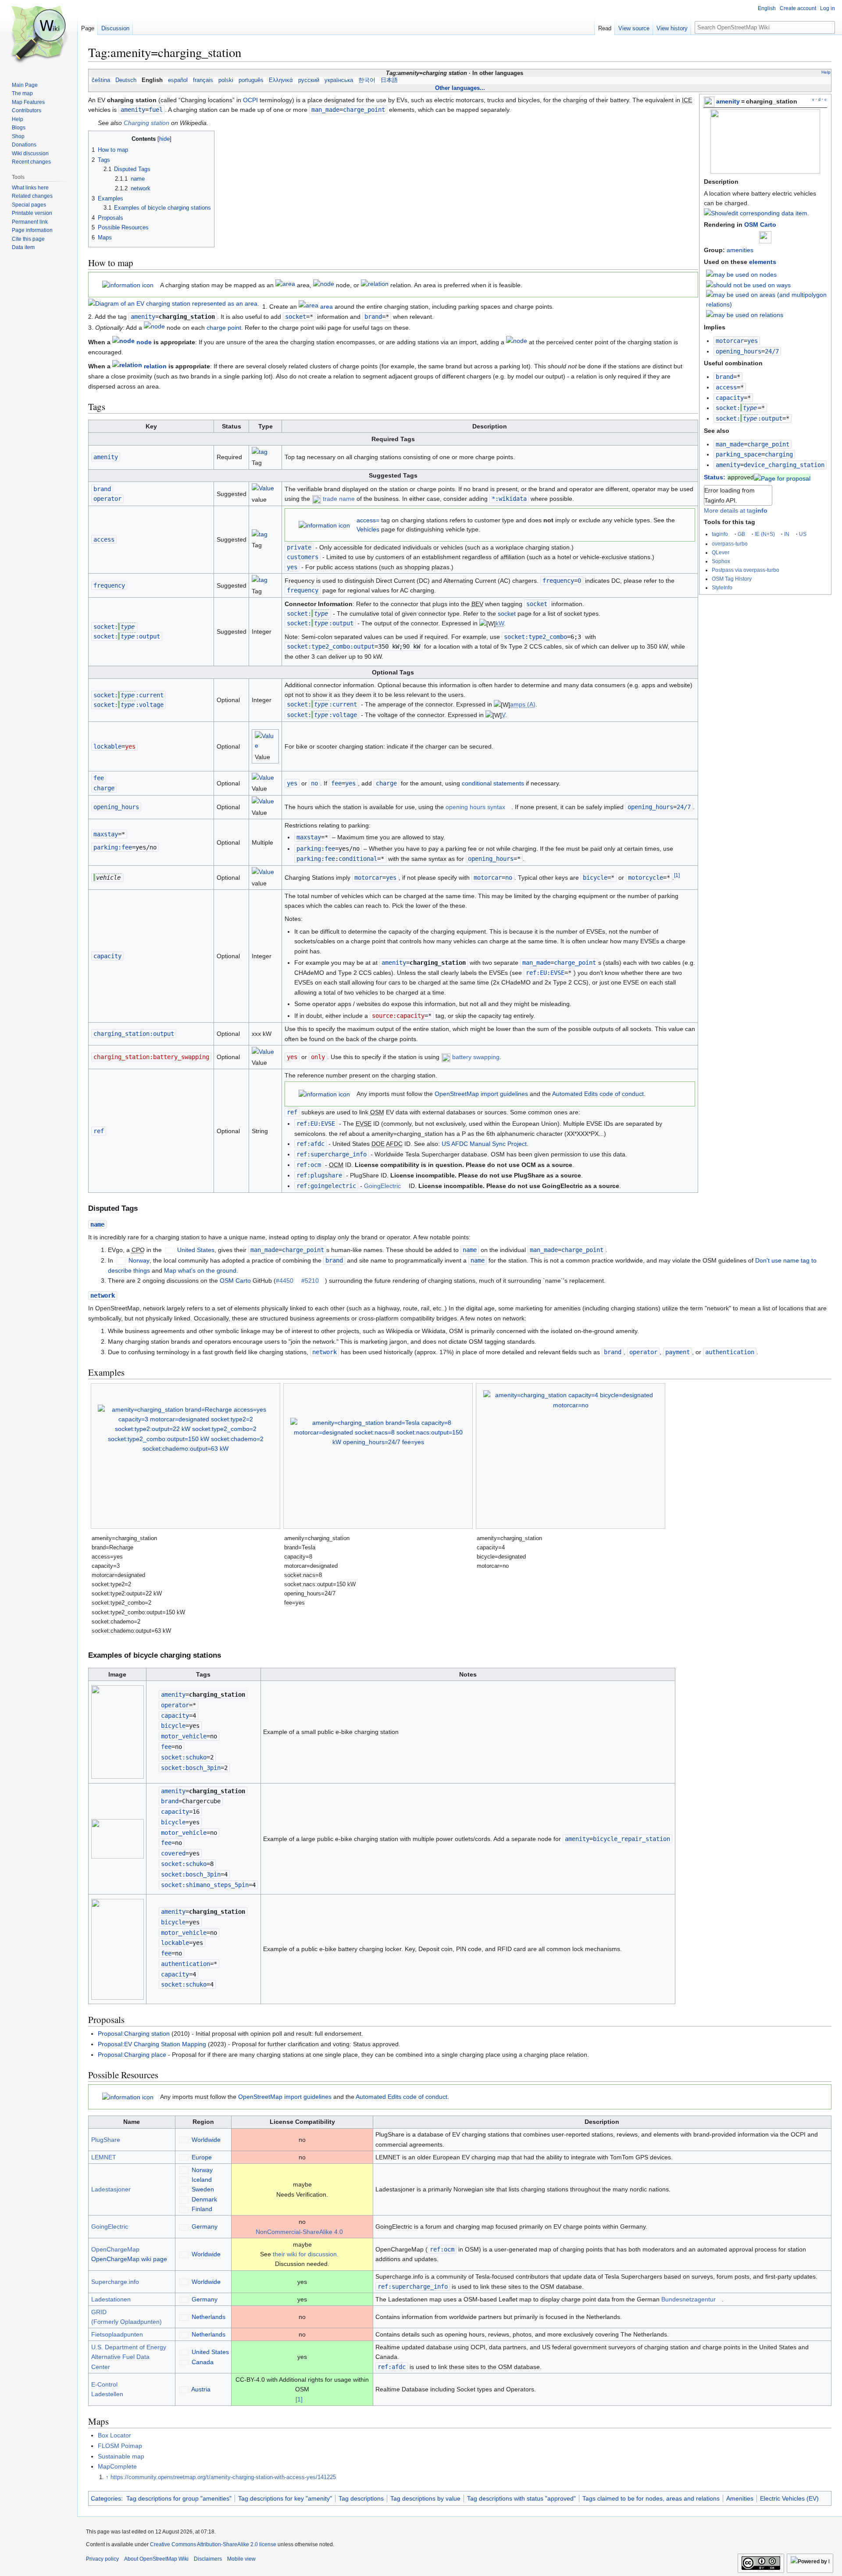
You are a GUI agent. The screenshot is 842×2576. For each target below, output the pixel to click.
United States (196, 1250)
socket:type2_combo (535, 637)
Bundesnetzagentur (689, 2299)
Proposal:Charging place (132, 2055)
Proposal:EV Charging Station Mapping (152, 2044)
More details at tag (736, 510)
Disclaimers (208, 2559)
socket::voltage (128, 705)
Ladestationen (111, 2299)
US (803, 534)
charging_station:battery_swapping (151, 1057)
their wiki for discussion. (306, 2254)
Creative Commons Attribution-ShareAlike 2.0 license (213, 2544)
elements (763, 262)
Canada (203, 2362)
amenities (740, 250)
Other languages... (460, 88)
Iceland (202, 2180)
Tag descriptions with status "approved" (521, 2498)
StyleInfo (722, 587)
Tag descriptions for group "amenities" (179, 2498)
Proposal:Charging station (134, 2034)
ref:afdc (310, 1144)
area (326, 307)
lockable (107, 746)
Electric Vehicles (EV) (789, 2498)
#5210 (310, 1281)
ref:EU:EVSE (545, 973)
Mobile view (241, 2559)
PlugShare (106, 2140)
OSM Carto (760, 225)
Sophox (721, 561)
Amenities (740, 2498)
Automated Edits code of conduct (598, 1094)
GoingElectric (382, 1186)
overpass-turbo (730, 544)
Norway (139, 1260)
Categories (106, 2498)
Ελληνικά (281, 80)
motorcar (730, 341)
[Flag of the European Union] (184, 2157)
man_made (730, 444)
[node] (324, 285)
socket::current (128, 695)
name (97, 1224)
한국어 (367, 80)
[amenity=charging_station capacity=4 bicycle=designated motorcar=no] (571, 1456)
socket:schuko (184, 1757)
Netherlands (209, 2317)
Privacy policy (102, 2559)
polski (226, 80)
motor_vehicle (184, 1736)
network (103, 1295)
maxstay (106, 834)
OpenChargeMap (115, 2249)
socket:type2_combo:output (331, 646)
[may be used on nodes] (741, 274)
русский (309, 80)
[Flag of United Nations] (184, 2140)
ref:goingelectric (326, 1186)
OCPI (250, 100)
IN (787, 534)
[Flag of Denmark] (184, 2199)
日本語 (389, 80)
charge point (224, 328)
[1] (299, 2399)
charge (104, 788)
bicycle (595, 878)
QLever (721, 552)
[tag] (260, 453)
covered (173, 1853)
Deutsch (126, 80)
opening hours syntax (475, 807)
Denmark (204, 2199)
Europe (202, 2157)
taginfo (720, 534)
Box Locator (114, 2435)
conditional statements (493, 783)
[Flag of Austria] (184, 2389)
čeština (101, 80)
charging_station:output (134, 1034)
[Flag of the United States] (170, 1250)
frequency (109, 585)
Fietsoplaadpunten (117, 2334)
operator (107, 499)
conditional (358, 859)
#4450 (285, 1281)
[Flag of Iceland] (184, 2180)
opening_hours (739, 351)
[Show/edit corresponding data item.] (756, 213)
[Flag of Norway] (121, 1260)
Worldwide (206, 2140)
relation (155, 367)
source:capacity (398, 1016)
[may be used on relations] (745, 314)
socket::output (749, 418)
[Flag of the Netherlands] (184, 2317)
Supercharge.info (115, 2282)
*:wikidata (509, 499)
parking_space (739, 454)
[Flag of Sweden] (184, 2189)
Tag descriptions (361, 2498)
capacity (730, 398)
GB (741, 534)
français (203, 80)
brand (724, 377)
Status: (715, 477)
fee (99, 778)
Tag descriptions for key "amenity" (285, 2498)
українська (339, 80)
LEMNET (104, 2157)
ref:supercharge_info (332, 1154)
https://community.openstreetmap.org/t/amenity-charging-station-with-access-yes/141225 (223, 2477)
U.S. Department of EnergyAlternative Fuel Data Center (129, 2357)
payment (678, 1352)
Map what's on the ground (200, 1270)
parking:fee (113, 847)
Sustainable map (121, 2456)
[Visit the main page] (39, 35)
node (144, 343)
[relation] (375, 285)
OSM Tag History (732, 579)
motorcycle (646, 878)
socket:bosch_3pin (191, 1768)
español (178, 80)
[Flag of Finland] (184, 2209)
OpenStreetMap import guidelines (481, 1094)
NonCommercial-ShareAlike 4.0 (299, 2232)
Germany (205, 2226)
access (726, 387)
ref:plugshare (319, 1175)
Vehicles (368, 529)
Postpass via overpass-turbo (746, 570)
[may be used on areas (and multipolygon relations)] (767, 299)
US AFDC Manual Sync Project (484, 1144)
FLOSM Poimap (120, 2446)
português (251, 80)
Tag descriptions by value (425, 2498)
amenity (728, 101)
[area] (285, 285)
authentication (730, 1352)
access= (368, 520)
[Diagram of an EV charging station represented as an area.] (174, 303)
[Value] (263, 490)
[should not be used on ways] (748, 285)
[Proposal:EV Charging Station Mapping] (782, 477)
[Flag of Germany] (184, 2226)
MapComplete (117, 2466)
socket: (736, 408)
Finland (202, 2209)
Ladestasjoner (111, 2189)
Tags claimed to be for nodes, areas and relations (651, 2498)
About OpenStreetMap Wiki (156, 2559)
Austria (201, 2389)
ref (99, 1131)
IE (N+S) (765, 534)
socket (296, 317)
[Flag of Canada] (184, 2362)
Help (826, 72)
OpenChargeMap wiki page (129, 2259)
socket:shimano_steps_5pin (205, 1885)
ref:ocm (309, 1165)
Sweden (203, 2189)
